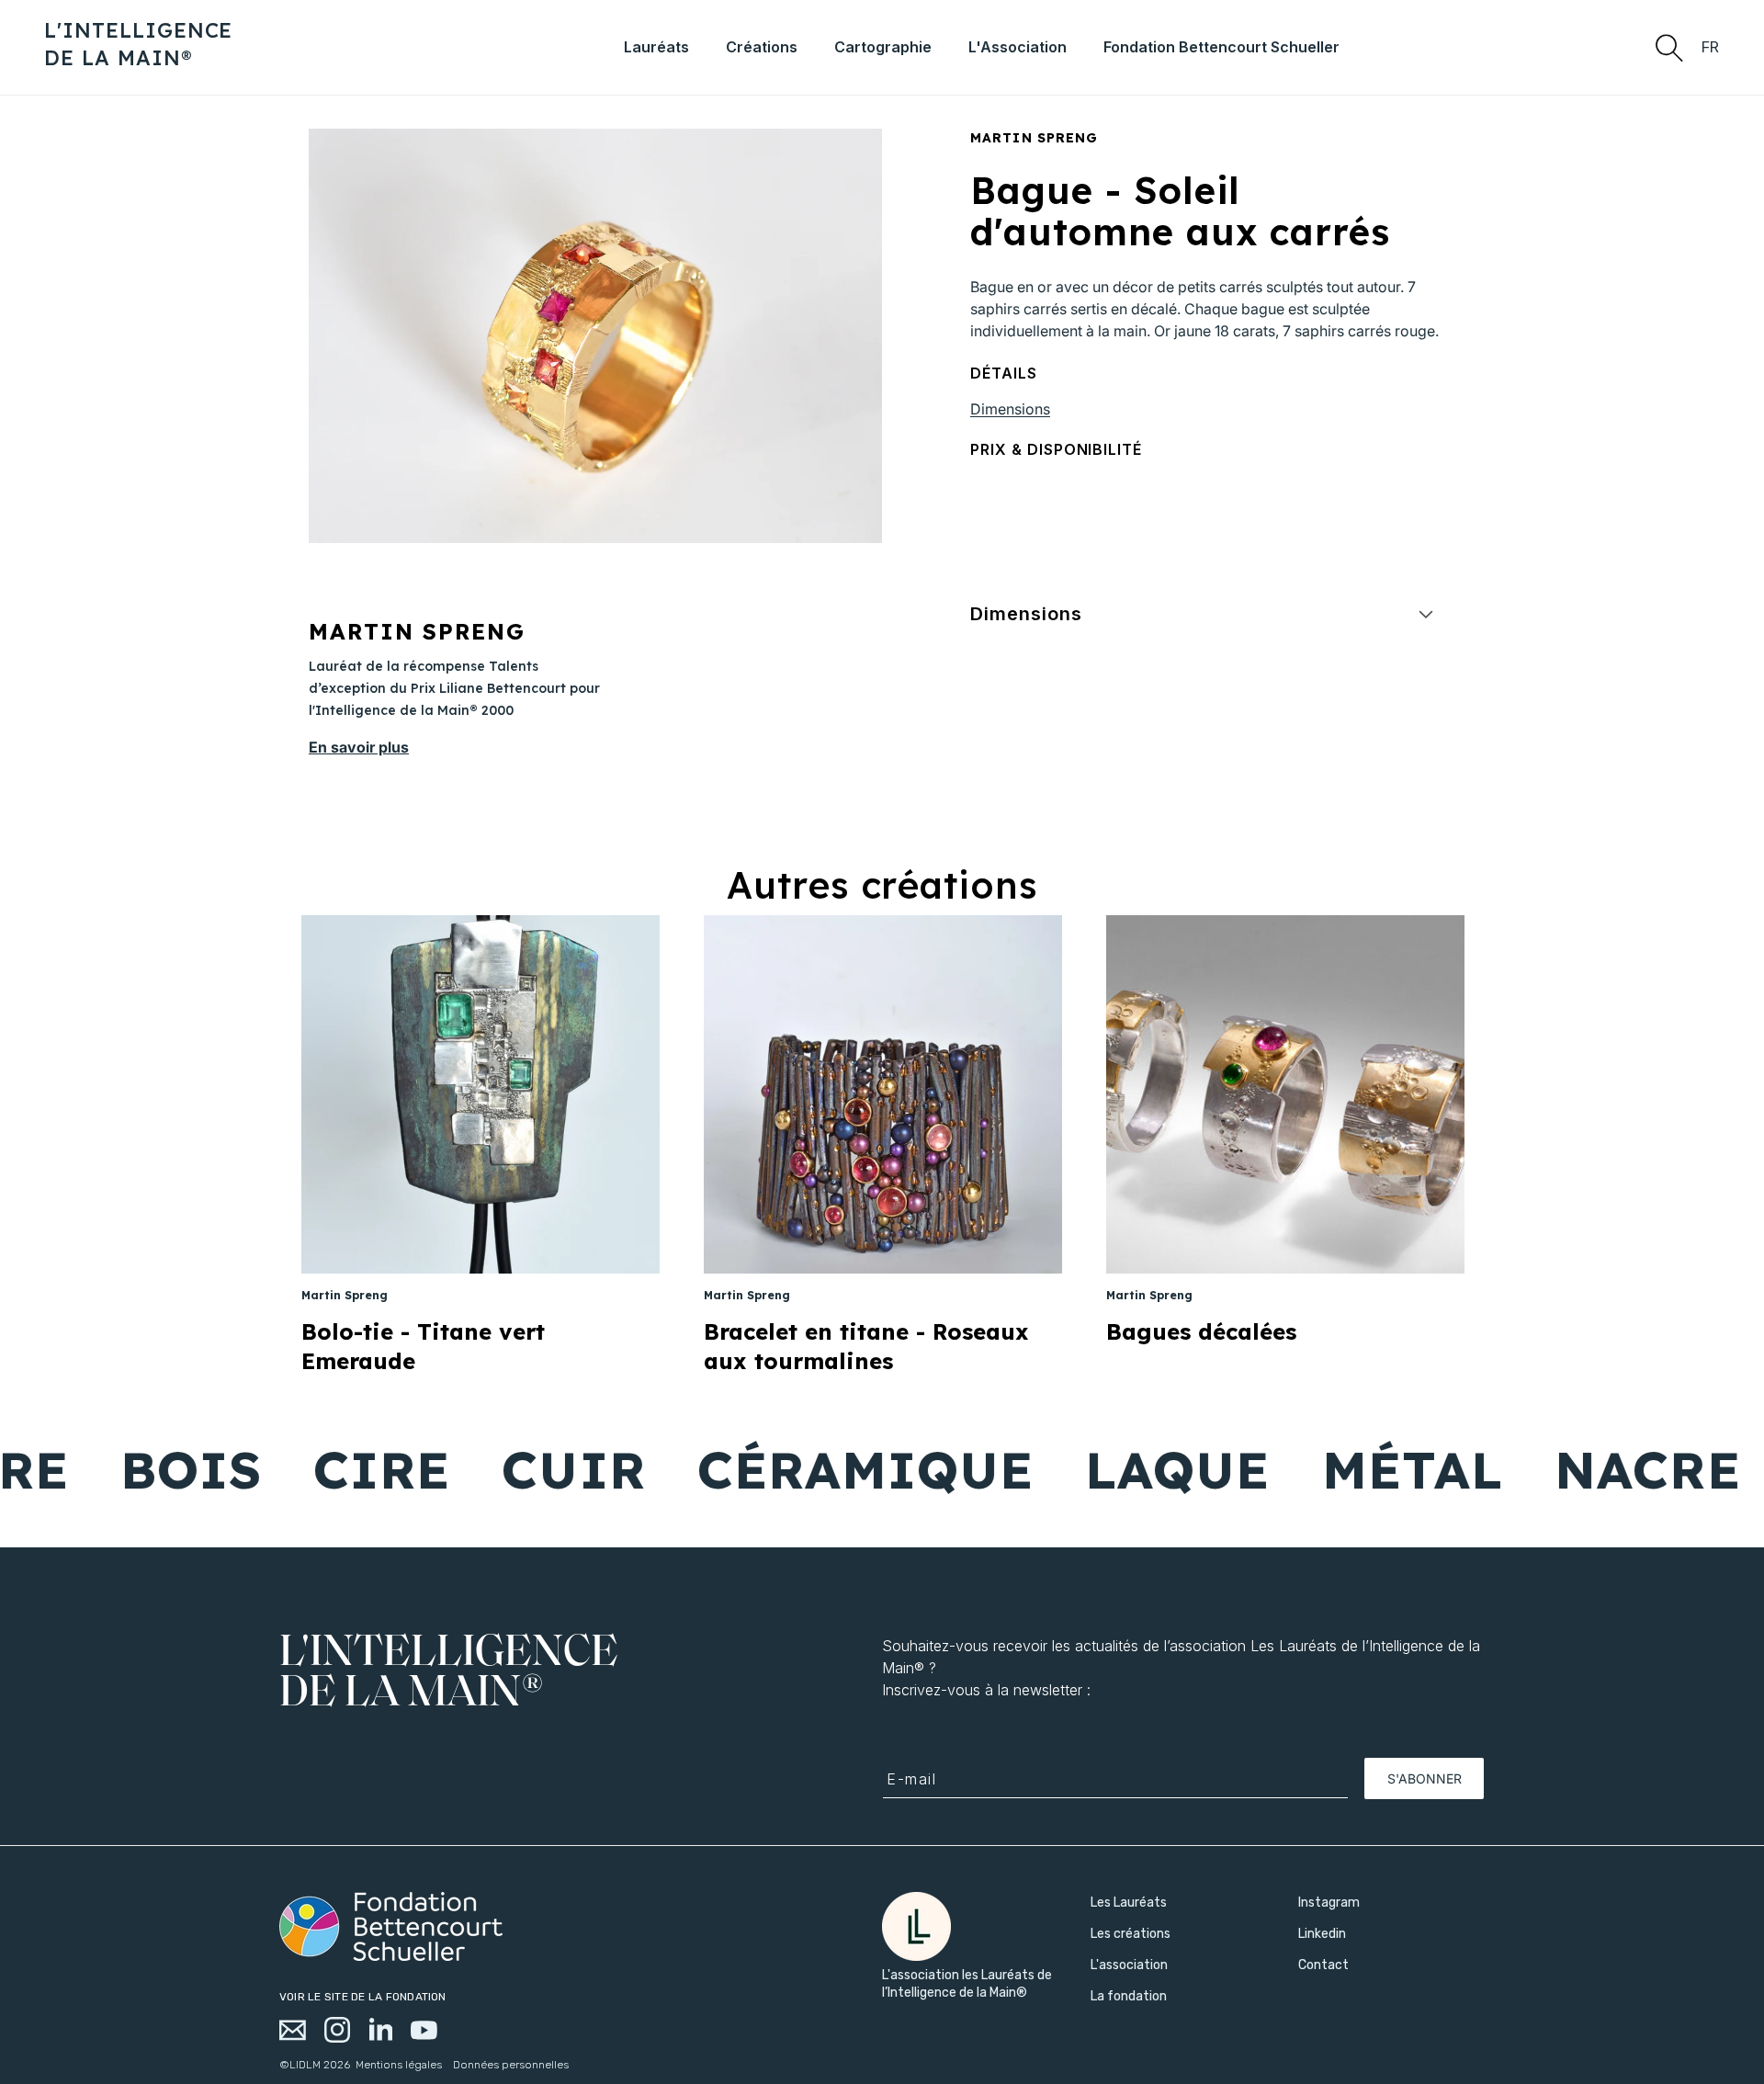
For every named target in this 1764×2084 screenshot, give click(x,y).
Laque (1120, 1469)
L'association (1129, 1965)
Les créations (1131, 1934)
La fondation (1129, 1996)
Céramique (807, 1469)
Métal (1354, 1469)
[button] (1668, 47)
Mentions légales (399, 2065)
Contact (1323, 1965)
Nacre (1590, 1469)
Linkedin (1322, 1934)
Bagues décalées (1201, 1331)
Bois (133, 1469)
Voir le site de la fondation (363, 1997)
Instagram (1329, 1903)
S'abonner (1425, 1778)
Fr (1711, 47)
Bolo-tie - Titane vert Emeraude (423, 1346)
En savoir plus (359, 747)
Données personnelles (511, 2065)
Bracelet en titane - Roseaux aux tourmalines (866, 1346)
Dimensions (1010, 409)
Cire (323, 1469)
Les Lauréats (1129, 1903)
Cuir (515, 1469)
